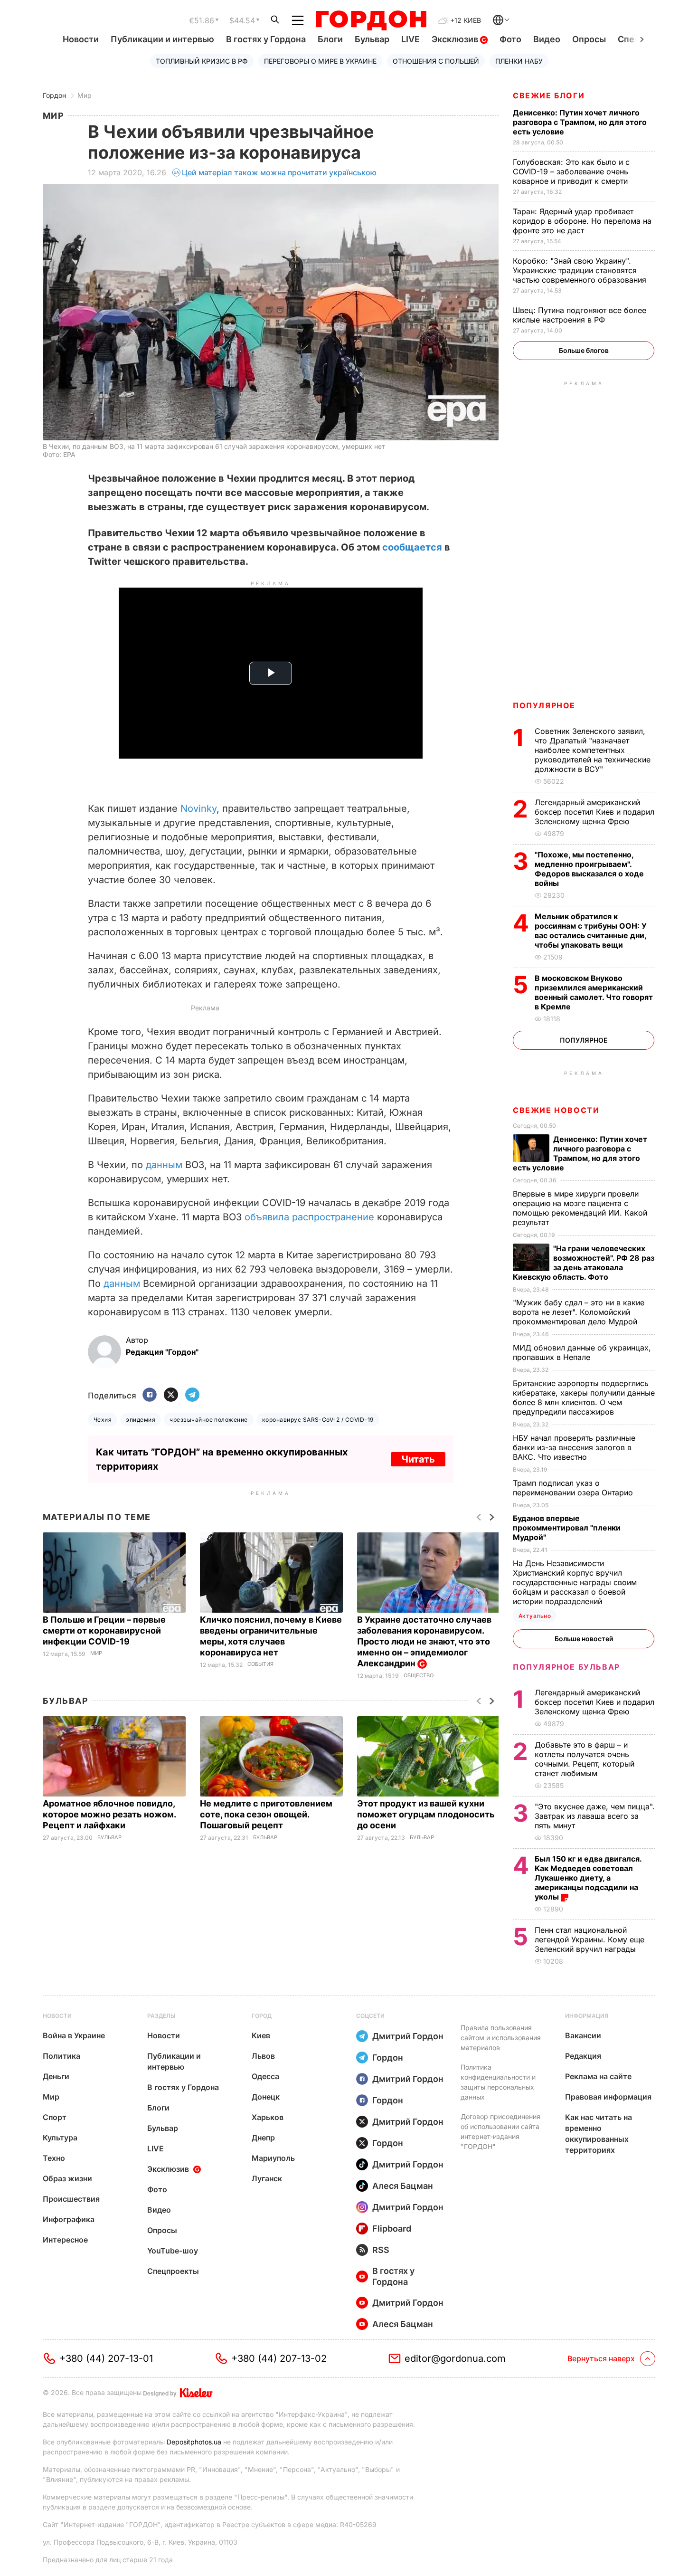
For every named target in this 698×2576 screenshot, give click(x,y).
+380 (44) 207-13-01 (106, 2358)
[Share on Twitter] (171, 1395)
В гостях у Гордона (266, 39)
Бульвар (372, 39)
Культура (60, 2138)
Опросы (589, 39)
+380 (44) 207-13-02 (279, 2358)
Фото (510, 39)
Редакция (583, 2056)
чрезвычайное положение (209, 1420)
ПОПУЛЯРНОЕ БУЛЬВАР (566, 1667)
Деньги (56, 2076)
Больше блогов (584, 350)
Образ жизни (67, 2178)
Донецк (266, 2097)
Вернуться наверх (601, 2358)
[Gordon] (371, 20)
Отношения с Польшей (436, 61)
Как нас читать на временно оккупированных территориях (599, 2134)
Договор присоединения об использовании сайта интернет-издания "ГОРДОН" (500, 2131)
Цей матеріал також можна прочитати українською (279, 172)
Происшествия (71, 2199)
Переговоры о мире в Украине (320, 61)
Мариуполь (273, 2158)
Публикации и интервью (162, 39)
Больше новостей (584, 1639)
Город (262, 2016)
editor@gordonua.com (455, 2358)
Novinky (198, 808)
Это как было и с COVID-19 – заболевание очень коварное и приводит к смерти (571, 171)
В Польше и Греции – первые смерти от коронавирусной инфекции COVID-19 (104, 1630)
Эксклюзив (456, 39)
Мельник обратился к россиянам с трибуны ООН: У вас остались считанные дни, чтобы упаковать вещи (591, 931)
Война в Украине (74, 2035)
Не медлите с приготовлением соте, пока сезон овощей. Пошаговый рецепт (266, 1814)
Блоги (330, 39)
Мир (85, 95)
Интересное (65, 2240)
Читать (418, 1459)
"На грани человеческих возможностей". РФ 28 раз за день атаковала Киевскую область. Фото (584, 1263)
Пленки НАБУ (519, 61)
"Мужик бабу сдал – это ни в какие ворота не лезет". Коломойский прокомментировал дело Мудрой (579, 1312)
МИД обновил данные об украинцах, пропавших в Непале (582, 1352)
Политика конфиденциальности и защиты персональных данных (498, 2082)
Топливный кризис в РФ (202, 61)
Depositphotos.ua (194, 2442)
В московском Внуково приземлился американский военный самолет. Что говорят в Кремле (594, 992)
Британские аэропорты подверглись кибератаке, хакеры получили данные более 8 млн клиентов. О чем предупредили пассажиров (584, 1397)
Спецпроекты (173, 2271)
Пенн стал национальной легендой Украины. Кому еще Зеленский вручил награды (590, 1939)
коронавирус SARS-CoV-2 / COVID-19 (318, 1420)
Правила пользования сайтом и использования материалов (501, 2038)
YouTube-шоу (173, 2251)
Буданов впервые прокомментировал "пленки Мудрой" (567, 1528)
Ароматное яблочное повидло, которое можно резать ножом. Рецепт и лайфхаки (109, 1814)
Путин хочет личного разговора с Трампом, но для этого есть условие (580, 122)
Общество (419, 1676)
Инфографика (69, 2219)
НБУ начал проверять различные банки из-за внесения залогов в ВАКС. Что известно (574, 1447)
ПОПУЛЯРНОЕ (544, 705)
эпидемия (141, 1420)
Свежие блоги (549, 95)
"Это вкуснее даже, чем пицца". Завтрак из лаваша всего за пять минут (595, 1816)
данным (165, 1165)
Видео (547, 39)
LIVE (410, 39)
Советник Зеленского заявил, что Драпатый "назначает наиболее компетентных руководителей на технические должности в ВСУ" (593, 750)
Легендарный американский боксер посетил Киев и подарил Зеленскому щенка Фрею (594, 812)
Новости (81, 39)
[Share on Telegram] (192, 1395)
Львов (263, 2056)
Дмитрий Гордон (408, 2036)
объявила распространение (309, 1217)
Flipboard (392, 2229)
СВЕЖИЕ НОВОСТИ (556, 1110)
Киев (261, 2035)
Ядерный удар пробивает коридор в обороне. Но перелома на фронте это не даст (582, 221)
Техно (54, 2158)
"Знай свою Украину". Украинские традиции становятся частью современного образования (581, 270)
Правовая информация (608, 2097)
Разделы (161, 2016)
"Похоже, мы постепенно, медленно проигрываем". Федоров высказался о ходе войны (589, 869)
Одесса (265, 2076)
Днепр (263, 2138)
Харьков (268, 2117)
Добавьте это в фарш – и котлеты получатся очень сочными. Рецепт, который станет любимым (585, 1759)
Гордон (54, 95)
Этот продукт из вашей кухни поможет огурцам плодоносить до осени (426, 1814)
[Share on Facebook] (150, 1395)
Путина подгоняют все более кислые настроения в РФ (580, 315)
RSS (381, 2250)
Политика (61, 2056)
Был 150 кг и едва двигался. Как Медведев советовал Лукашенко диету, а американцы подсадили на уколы (588, 1878)
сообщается (413, 547)
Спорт (55, 2117)
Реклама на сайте (598, 2076)
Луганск (267, 2178)
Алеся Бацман (403, 2186)
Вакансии (583, 2035)
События (260, 1664)
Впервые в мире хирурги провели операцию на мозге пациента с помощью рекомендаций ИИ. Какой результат (580, 1208)
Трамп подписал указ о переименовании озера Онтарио (574, 1488)
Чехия (103, 1420)
